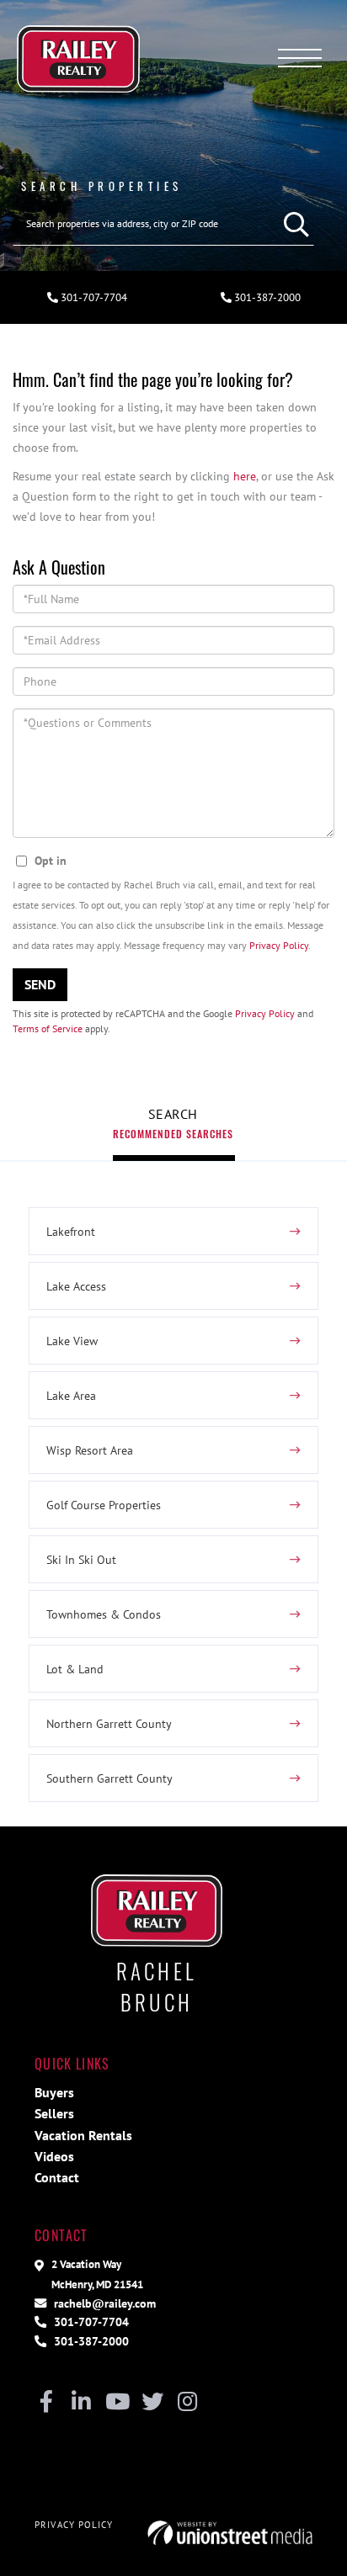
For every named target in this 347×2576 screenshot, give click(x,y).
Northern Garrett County (109, 1723)
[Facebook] (46, 2403)
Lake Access (76, 1286)
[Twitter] (152, 2403)
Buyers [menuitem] (54, 2092)
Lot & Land (75, 1669)
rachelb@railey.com (103, 2303)
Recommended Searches (173, 1134)
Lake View (72, 1341)
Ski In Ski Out (81, 1559)
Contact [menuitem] (57, 2177)
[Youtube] (117, 2403)
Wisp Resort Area (90, 1450)
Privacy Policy (279, 945)
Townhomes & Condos (104, 1614)
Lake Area (71, 1395)
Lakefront (71, 1231)
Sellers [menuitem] (54, 2113)
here (245, 476)
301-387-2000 (266, 297)
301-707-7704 (93, 297)
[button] (292, 224)
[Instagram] (187, 2403)
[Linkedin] (81, 2403)
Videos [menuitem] (54, 2156)
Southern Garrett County (109, 1778)
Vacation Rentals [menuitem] (83, 2135)
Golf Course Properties (104, 1505)
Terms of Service (48, 1028)
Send (40, 984)
